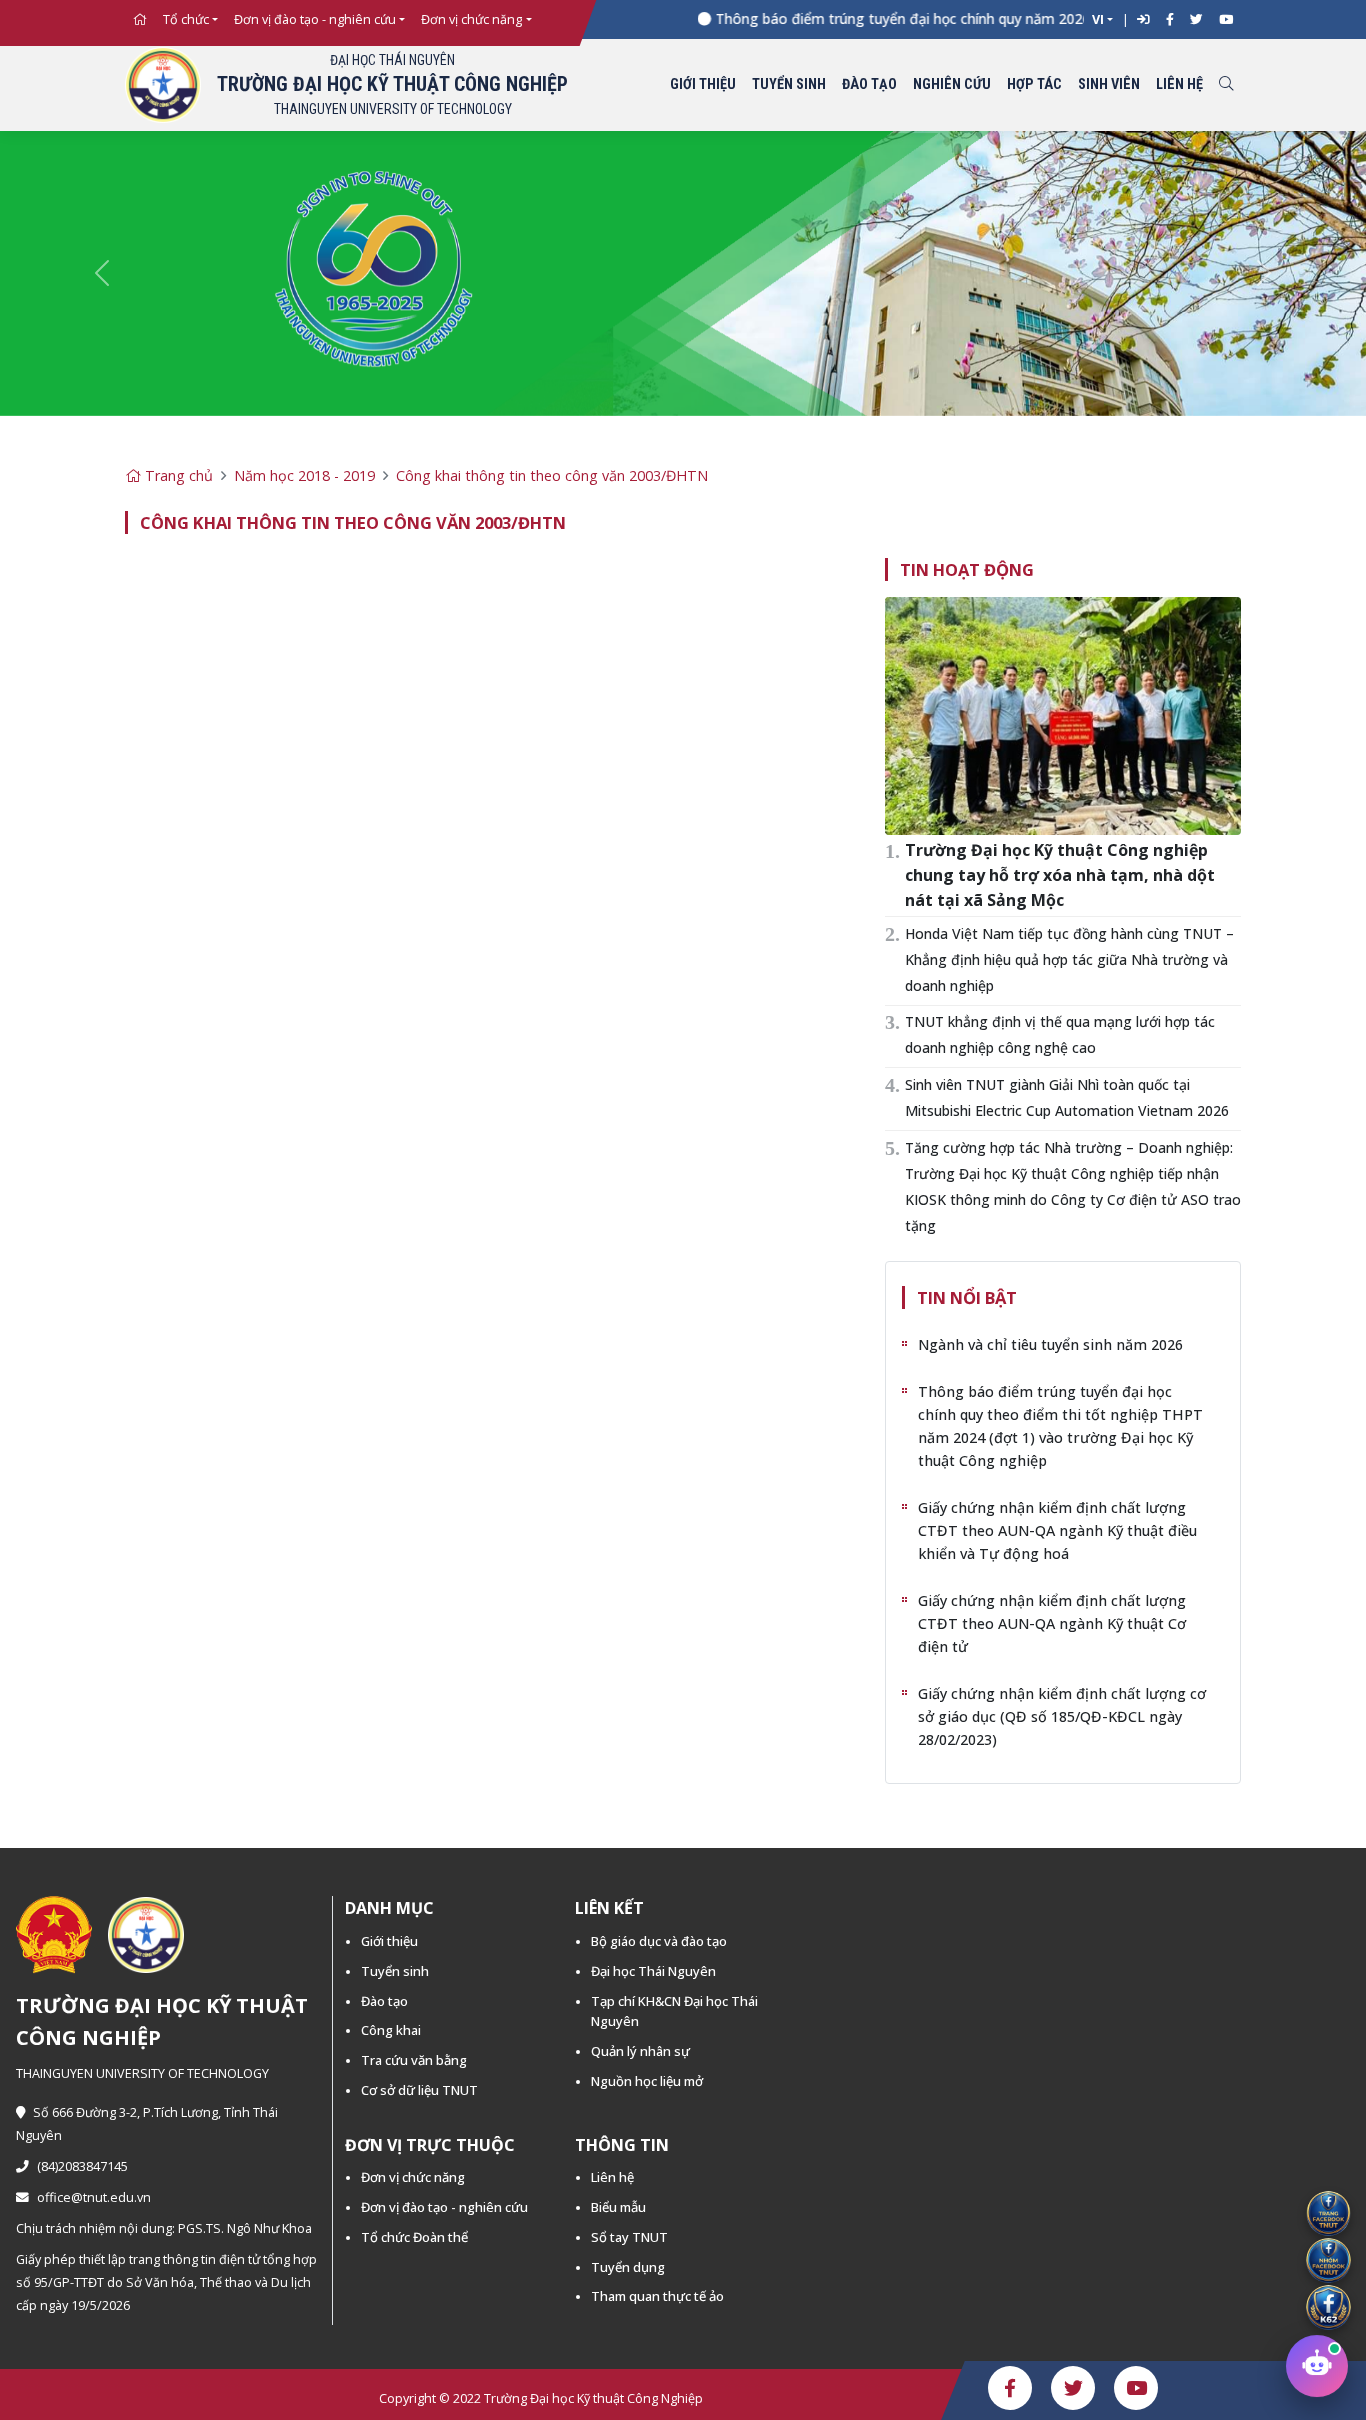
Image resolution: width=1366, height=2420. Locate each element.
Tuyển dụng (628, 2267)
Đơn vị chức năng (471, 19)
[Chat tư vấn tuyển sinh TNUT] (1317, 2371)
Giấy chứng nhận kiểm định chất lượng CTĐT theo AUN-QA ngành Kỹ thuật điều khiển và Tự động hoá (1057, 1530)
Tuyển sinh (789, 84)
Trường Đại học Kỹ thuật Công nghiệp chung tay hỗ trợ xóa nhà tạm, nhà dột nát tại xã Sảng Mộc (1060, 875)
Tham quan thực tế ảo (657, 2296)
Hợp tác (1034, 84)
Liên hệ (1179, 84)
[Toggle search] (1226, 85)
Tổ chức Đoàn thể (414, 2237)
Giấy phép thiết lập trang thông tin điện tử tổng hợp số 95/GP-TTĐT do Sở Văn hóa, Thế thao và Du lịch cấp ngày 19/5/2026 (166, 2282)
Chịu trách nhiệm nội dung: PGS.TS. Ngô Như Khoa (164, 2228)
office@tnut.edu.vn (94, 2197)
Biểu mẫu (618, 2207)
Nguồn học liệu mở (647, 2081)
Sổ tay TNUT (629, 2237)
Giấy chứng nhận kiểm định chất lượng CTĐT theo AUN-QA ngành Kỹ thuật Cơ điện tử (1052, 1623)
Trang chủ (177, 475)
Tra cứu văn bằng (414, 2060)
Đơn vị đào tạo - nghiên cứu (315, 19)
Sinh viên (1109, 84)
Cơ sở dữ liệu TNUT (419, 2090)
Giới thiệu (703, 84)
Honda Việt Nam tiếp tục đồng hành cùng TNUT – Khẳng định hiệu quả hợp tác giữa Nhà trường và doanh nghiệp (1069, 959)
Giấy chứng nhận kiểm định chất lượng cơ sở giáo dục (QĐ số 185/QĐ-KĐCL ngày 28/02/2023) (1062, 1716)
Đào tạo (869, 84)
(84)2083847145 (82, 2166)
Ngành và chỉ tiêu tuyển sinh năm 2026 (1050, 1344)
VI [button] (1098, 19)
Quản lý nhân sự (640, 2051)
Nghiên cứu (952, 84)
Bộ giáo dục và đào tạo (659, 1941)
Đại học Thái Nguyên (653, 1971)
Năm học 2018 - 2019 (304, 475)
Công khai (391, 2030)
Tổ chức (186, 19)
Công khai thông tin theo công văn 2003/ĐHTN (552, 475)
